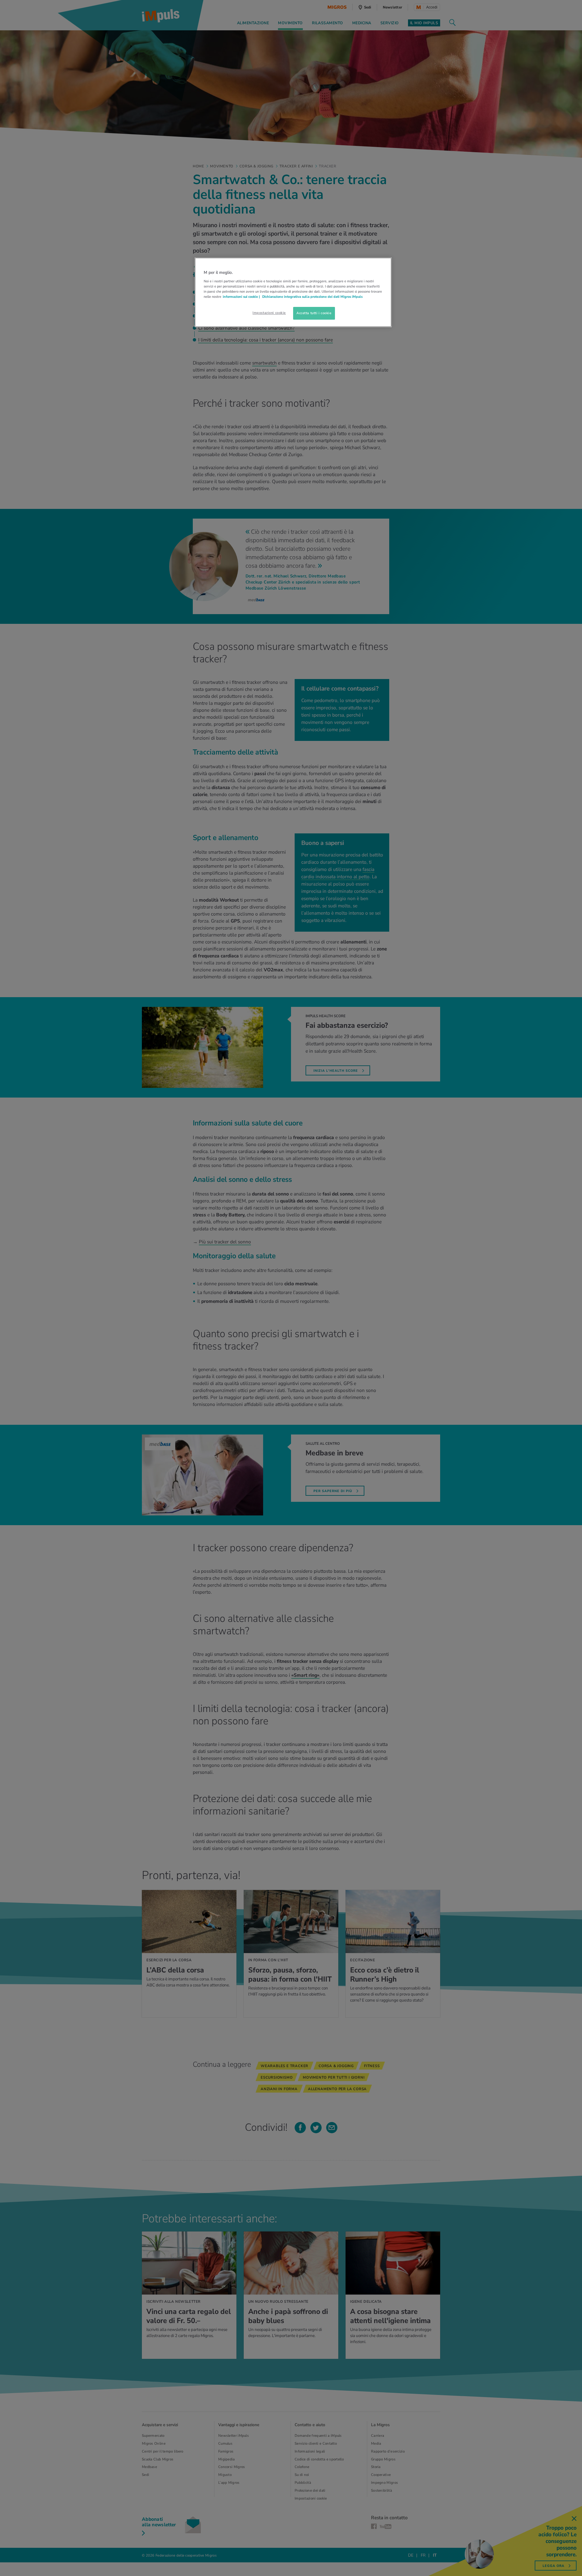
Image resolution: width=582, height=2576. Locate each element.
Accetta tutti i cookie (314, 313)
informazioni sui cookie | (242, 297)
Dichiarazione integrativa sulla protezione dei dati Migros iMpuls (312, 297)
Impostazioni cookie (269, 313)
